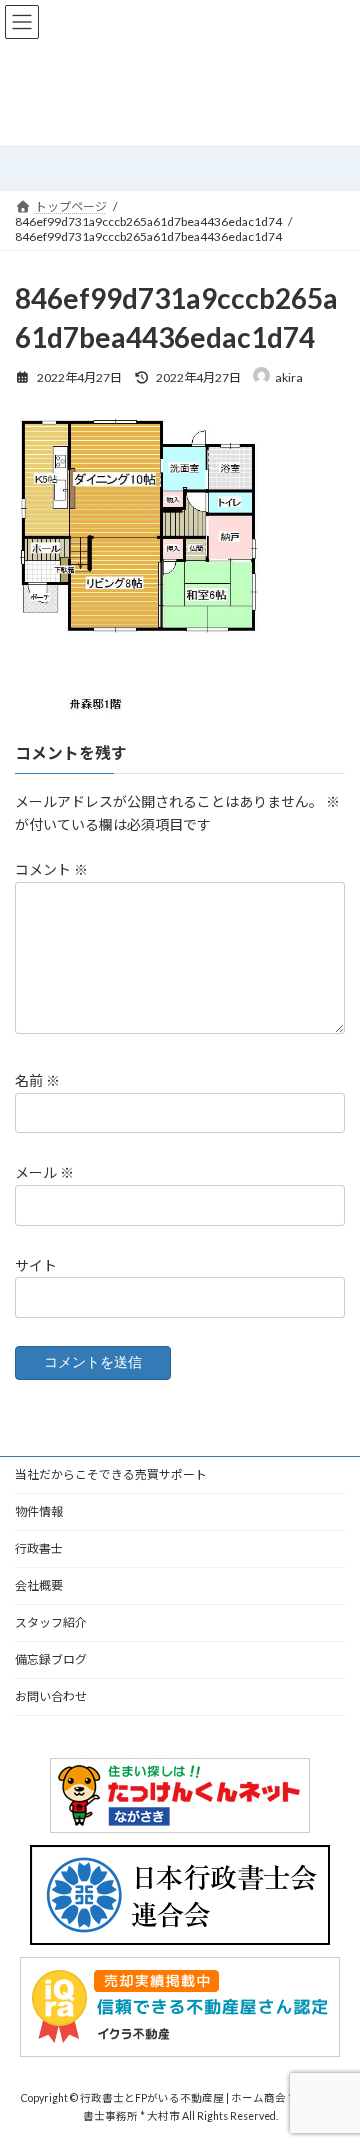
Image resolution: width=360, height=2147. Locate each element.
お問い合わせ (51, 1696)
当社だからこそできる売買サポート (111, 1474)
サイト (36, 1264)
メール (44, 1172)
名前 (37, 1080)
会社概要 (39, 1585)
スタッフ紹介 (51, 1622)
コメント (51, 869)
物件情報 (39, 1511)
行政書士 (39, 1548)
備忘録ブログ (51, 1659)
